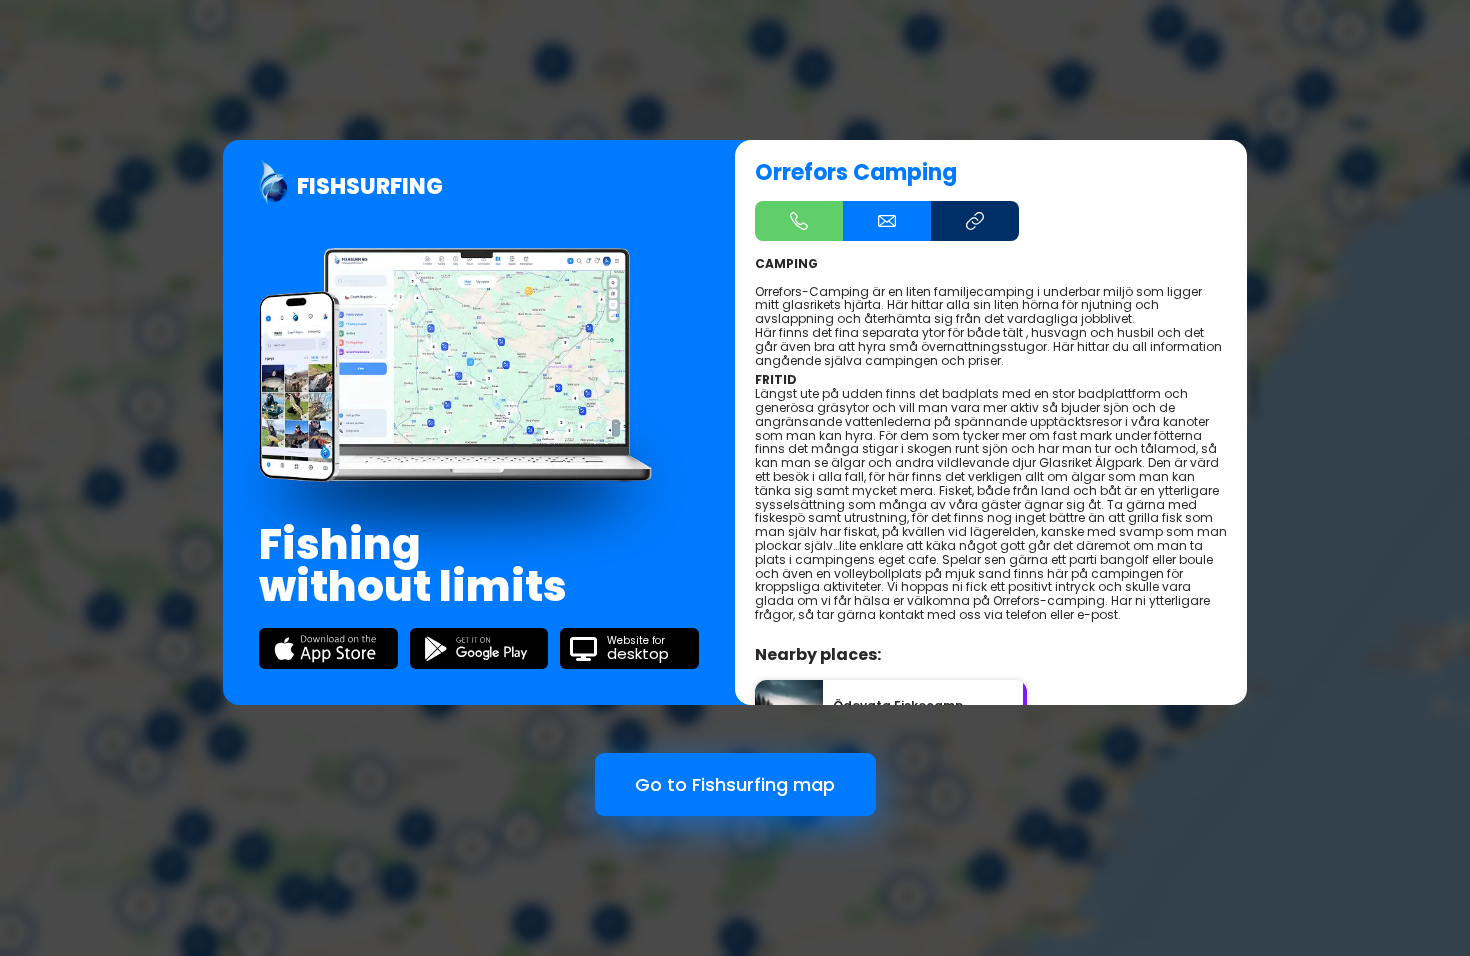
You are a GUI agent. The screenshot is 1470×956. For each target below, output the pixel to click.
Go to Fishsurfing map (735, 784)
